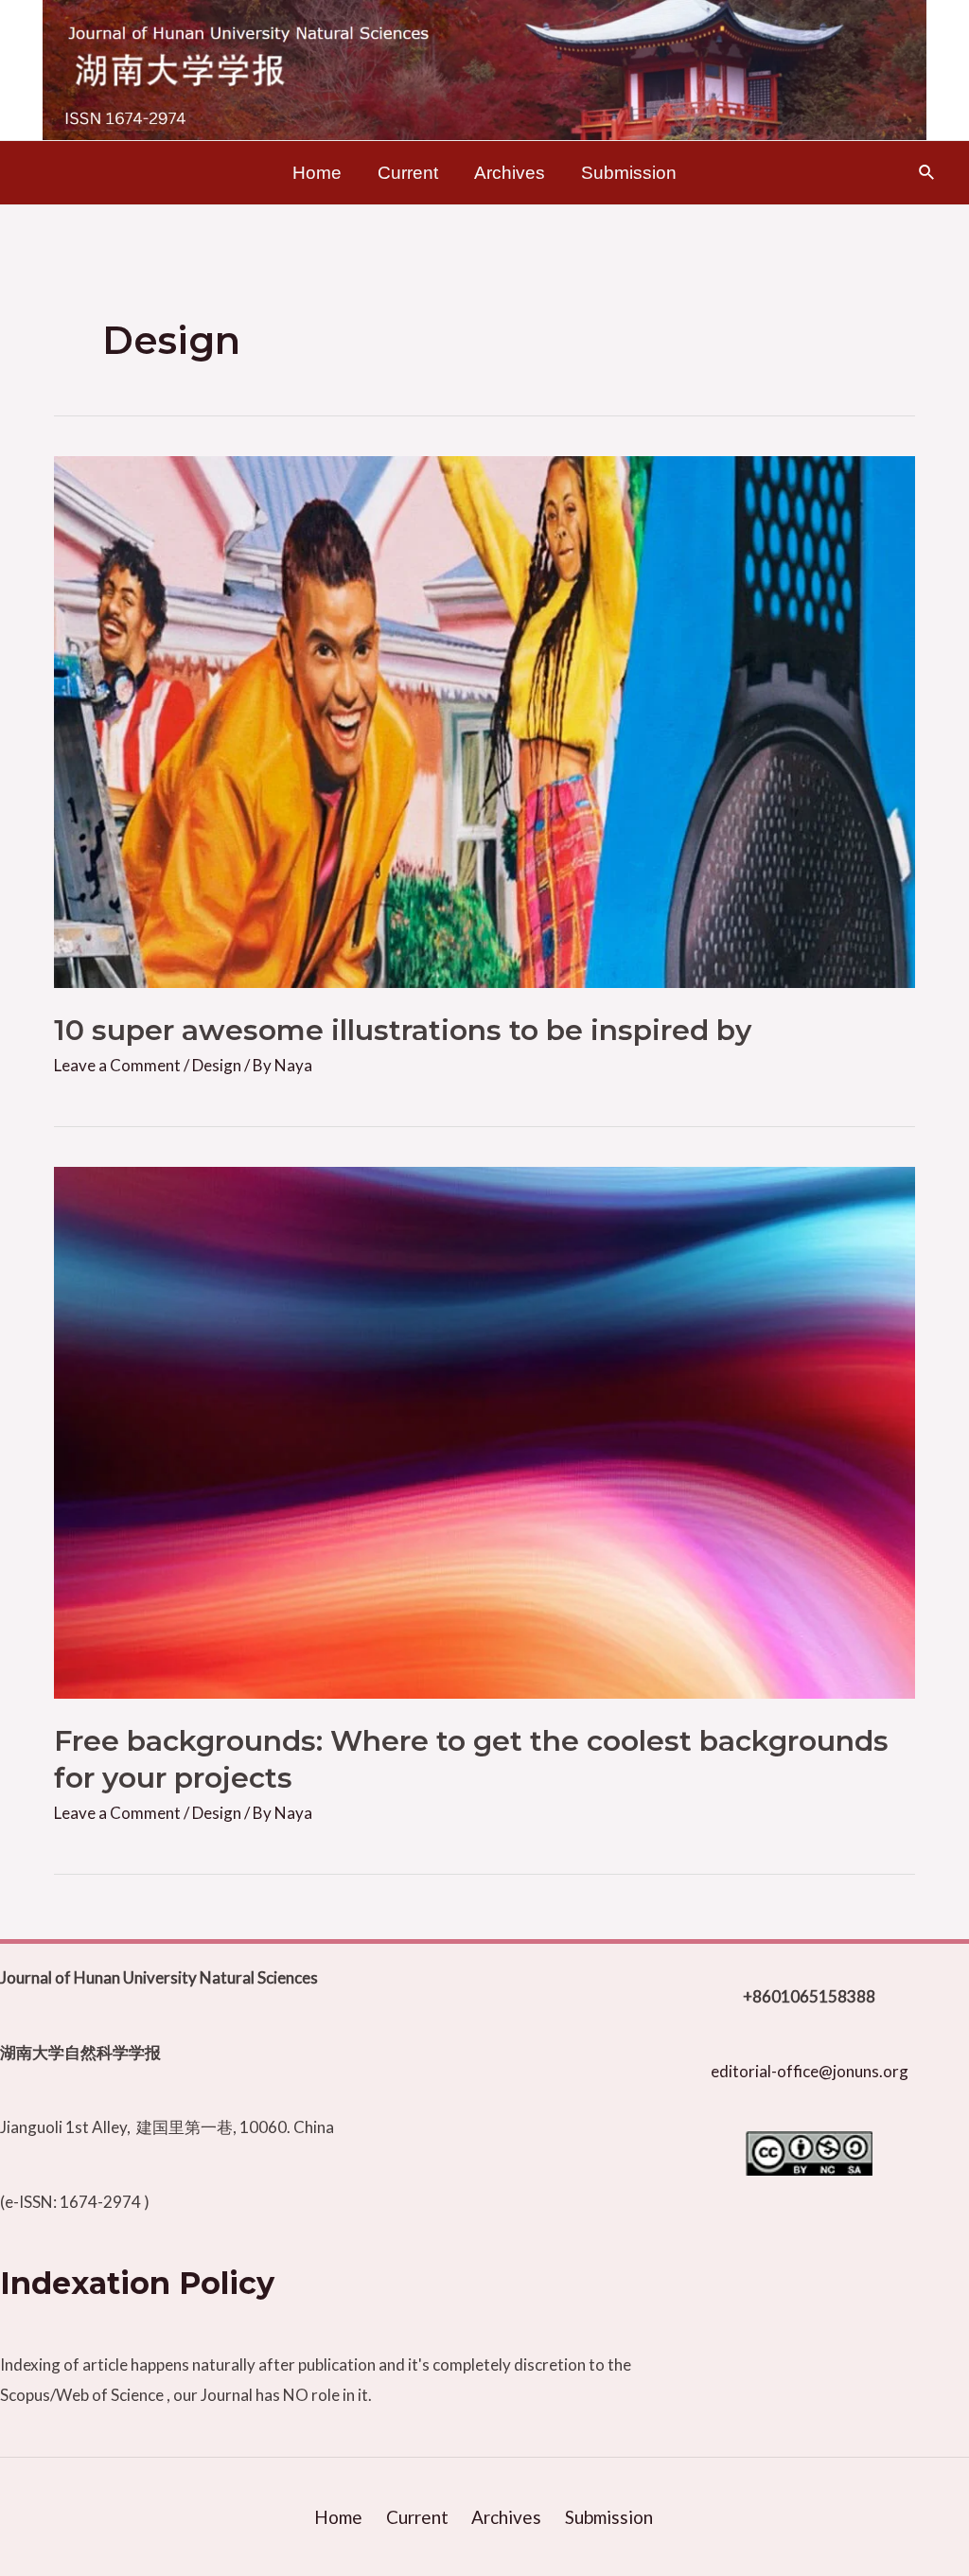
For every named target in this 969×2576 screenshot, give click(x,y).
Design (217, 1065)
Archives (510, 173)
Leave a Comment (117, 1065)
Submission (629, 173)
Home (317, 173)
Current (408, 173)
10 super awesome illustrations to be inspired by (403, 1030)
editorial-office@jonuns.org (810, 2071)
